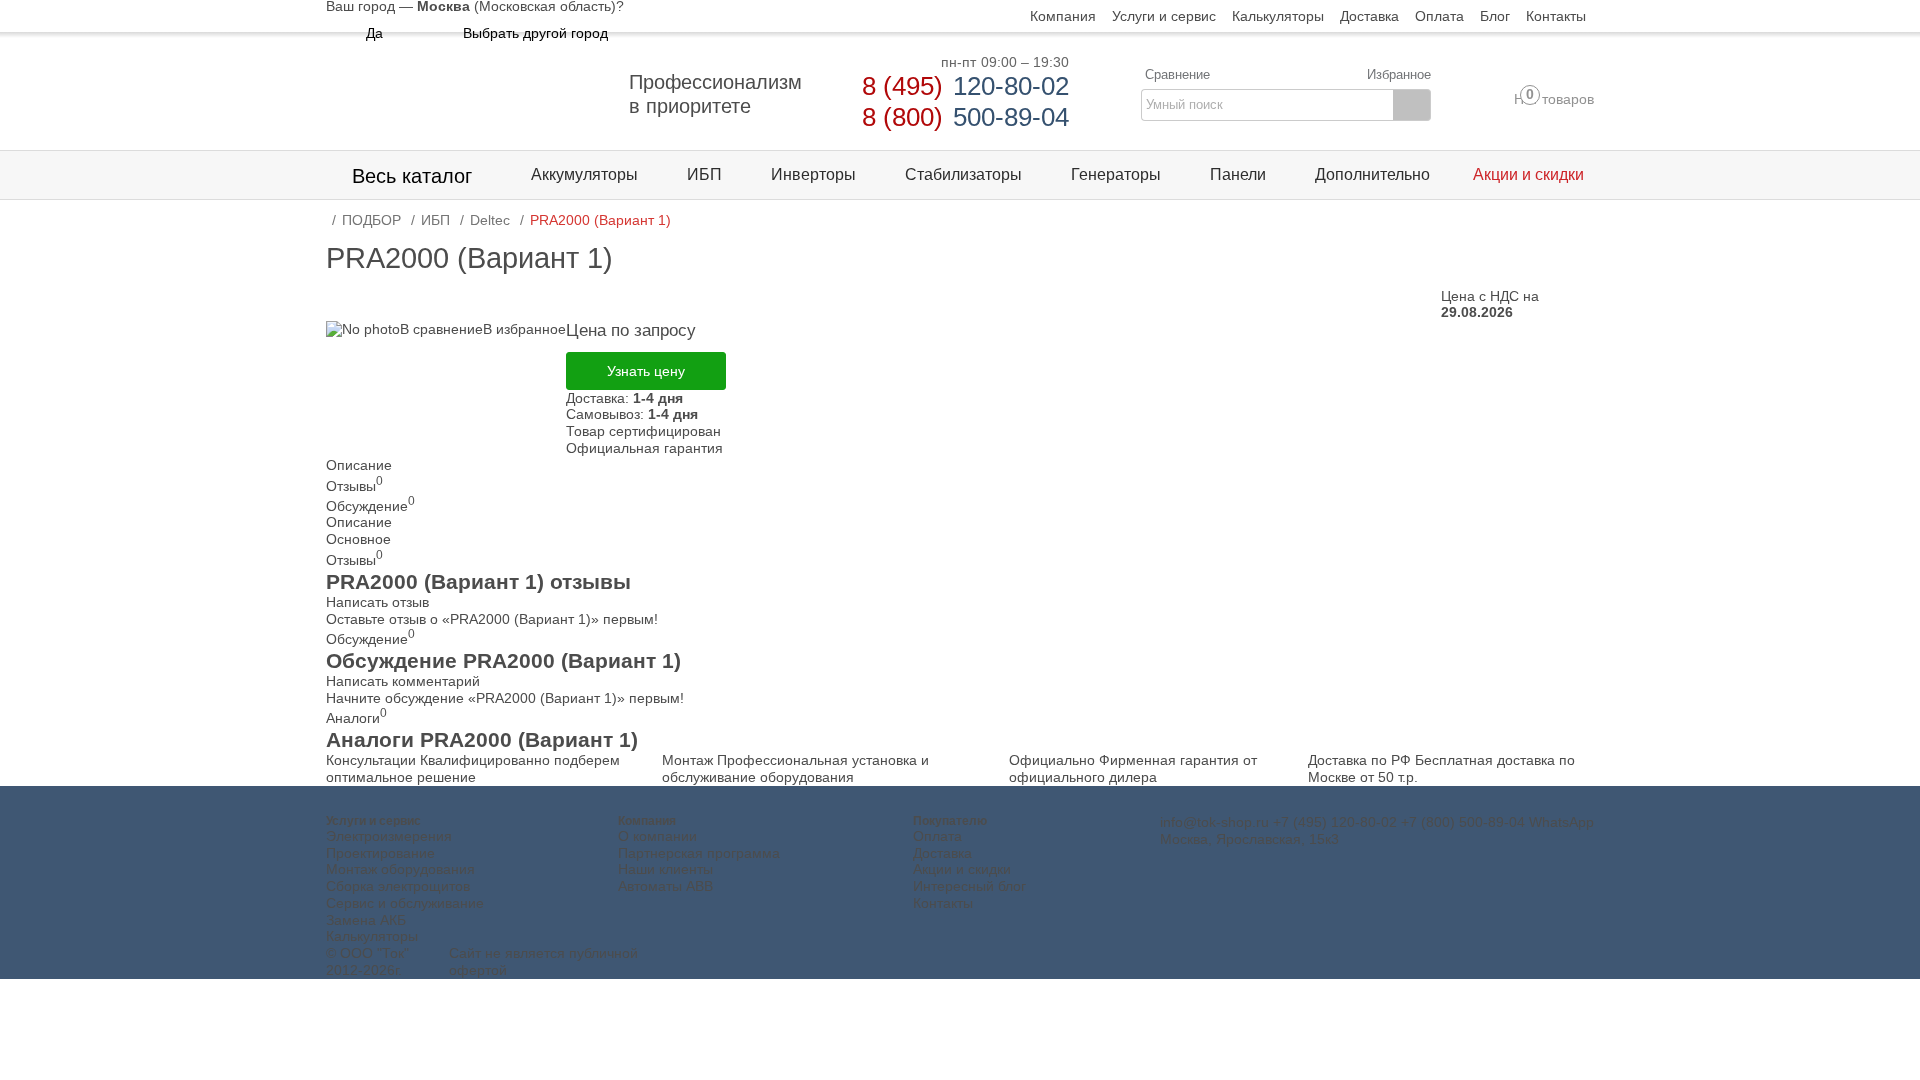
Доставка (942, 853)
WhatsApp (1561, 822)
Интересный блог (969, 886)
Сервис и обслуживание (405, 903)
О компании (657, 836)
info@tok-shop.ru (1214, 822)
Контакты (943, 903)
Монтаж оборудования (400, 869)
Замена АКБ (366, 920)
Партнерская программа (699, 853)
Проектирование (380, 853)
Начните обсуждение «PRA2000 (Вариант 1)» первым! (505, 698)
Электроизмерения (389, 836)
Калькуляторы (372, 936)
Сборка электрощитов (398, 886)
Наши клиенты (665, 869)
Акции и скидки (962, 869)
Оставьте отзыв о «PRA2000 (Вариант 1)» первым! (492, 619)
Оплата (937, 836)
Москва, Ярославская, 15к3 (1249, 839)
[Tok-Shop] (466, 94)
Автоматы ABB (665, 886)
